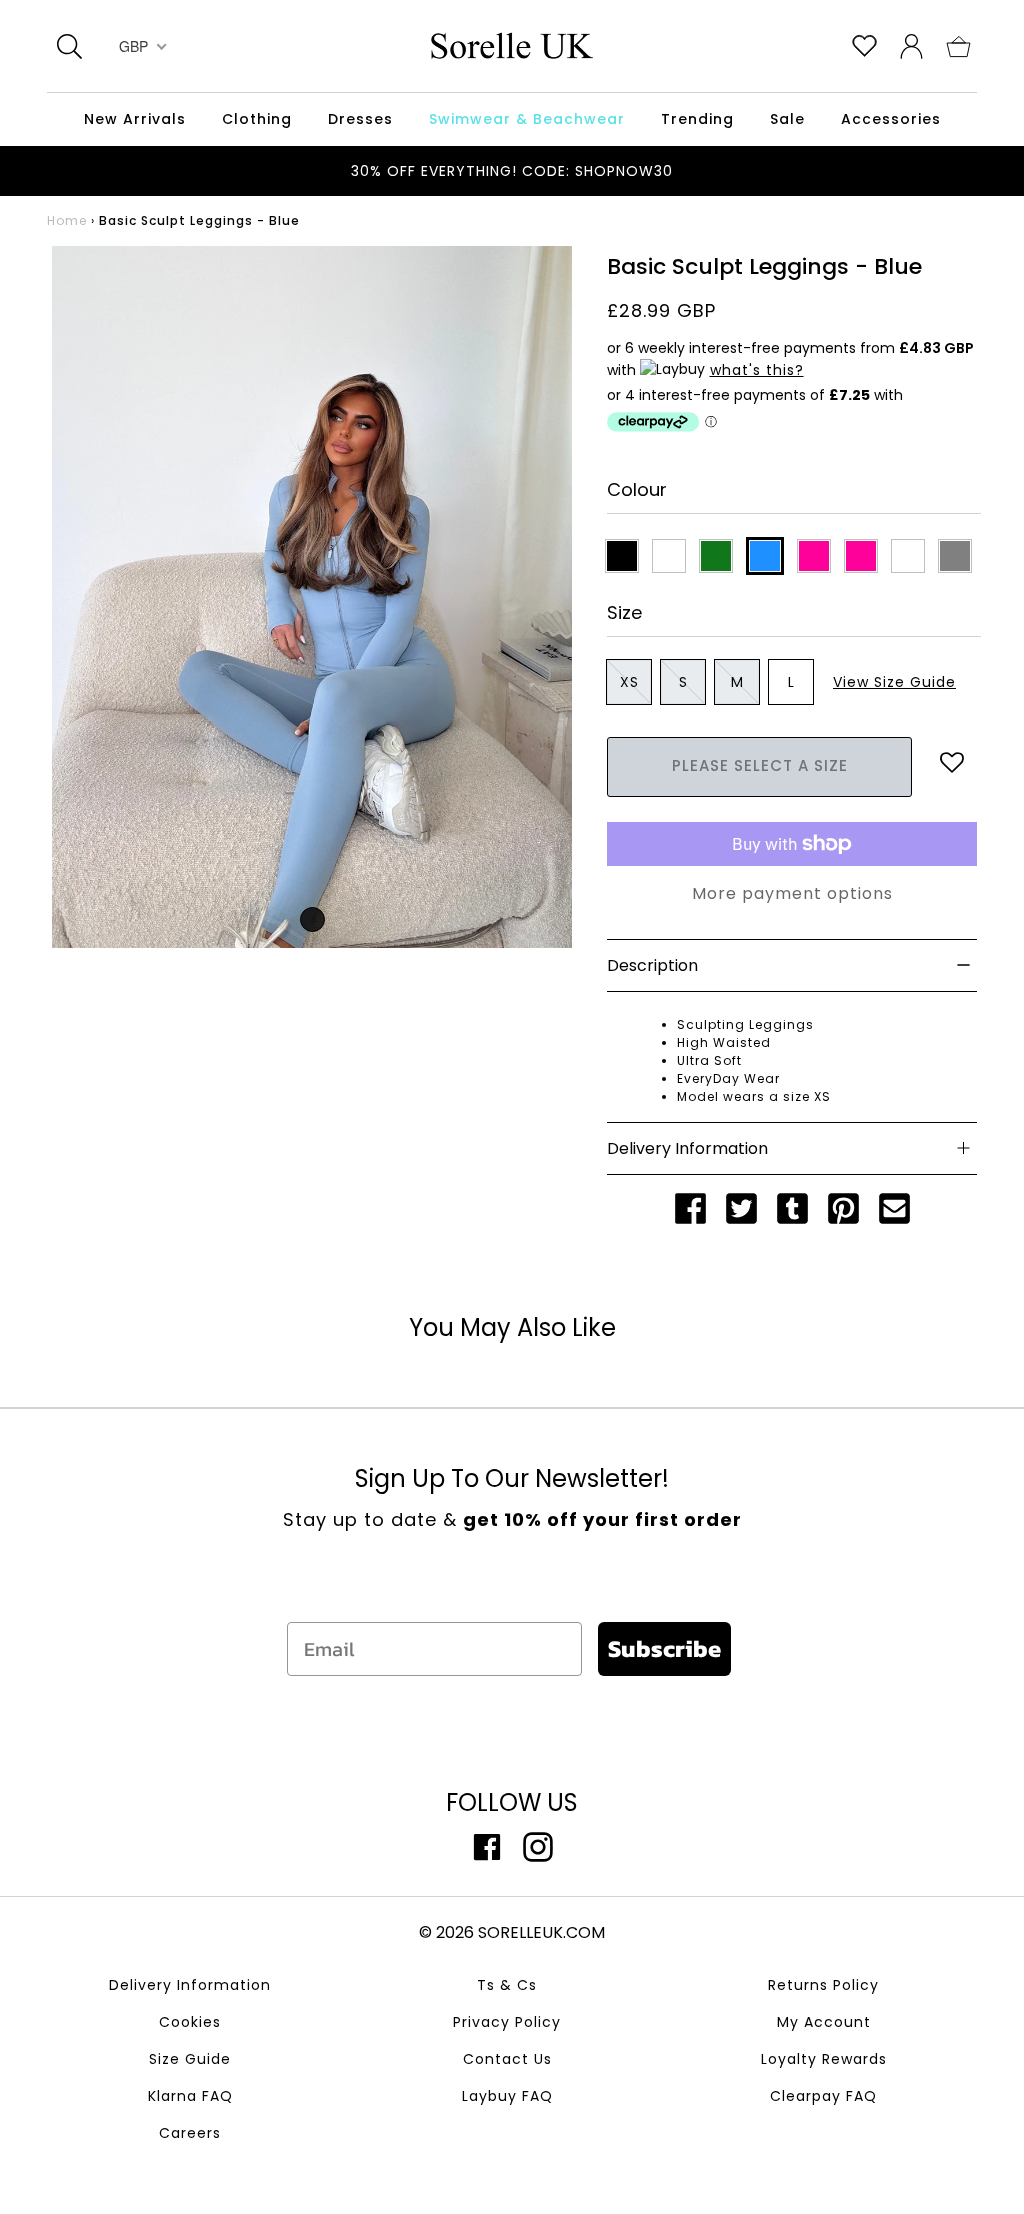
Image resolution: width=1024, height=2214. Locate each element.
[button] (958, 45)
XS (629, 682)
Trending (697, 119)
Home (67, 220)
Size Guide (190, 2059)
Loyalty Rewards (824, 2059)
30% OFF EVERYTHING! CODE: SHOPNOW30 (512, 171)
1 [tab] (312, 919)
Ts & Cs (507, 1985)
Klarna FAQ (190, 2096)
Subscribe (664, 1648)
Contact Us (507, 2059)
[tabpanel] (312, 596)
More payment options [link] (792, 893)
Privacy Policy (507, 2022)
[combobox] (140, 46)
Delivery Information (190, 1985)
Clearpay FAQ (823, 2096)
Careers (190, 2133)
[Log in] (911, 45)
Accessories (891, 119)
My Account (824, 2022)
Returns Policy (823, 1985)
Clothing (257, 119)
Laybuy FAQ (507, 2096)
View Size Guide (894, 682)
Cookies (190, 2022)
